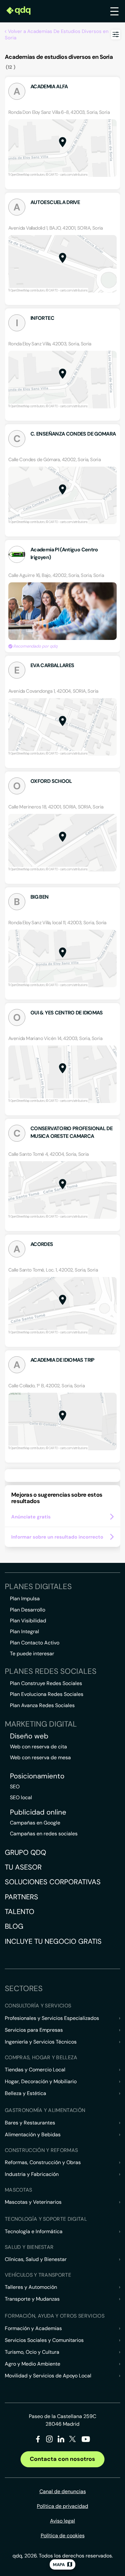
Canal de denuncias (63, 2491)
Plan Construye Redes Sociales (46, 1683)
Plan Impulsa (25, 1599)
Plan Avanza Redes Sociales (42, 1705)
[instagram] (50, 2440)
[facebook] (38, 2440)
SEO (15, 1787)
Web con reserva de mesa (40, 1757)
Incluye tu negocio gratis (53, 1941)
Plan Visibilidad (28, 1621)
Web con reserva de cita (38, 1747)
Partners (21, 1897)
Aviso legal (63, 2521)
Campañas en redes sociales (44, 1834)
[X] (73, 2440)
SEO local (21, 1797)
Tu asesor (23, 1867)
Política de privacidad (63, 2506)
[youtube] (86, 2442)
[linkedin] (61, 2440)
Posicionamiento (37, 1776)
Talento (20, 1912)
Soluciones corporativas (53, 1882)
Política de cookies (63, 2536)
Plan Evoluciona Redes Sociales (47, 1694)
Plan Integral (25, 1631)
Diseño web (29, 1736)
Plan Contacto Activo (35, 1643)
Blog (14, 1926)
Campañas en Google (35, 1823)
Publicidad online (38, 1812)
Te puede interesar (32, 1654)
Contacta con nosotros (63, 2459)
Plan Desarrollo (28, 1610)
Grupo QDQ (25, 1852)
